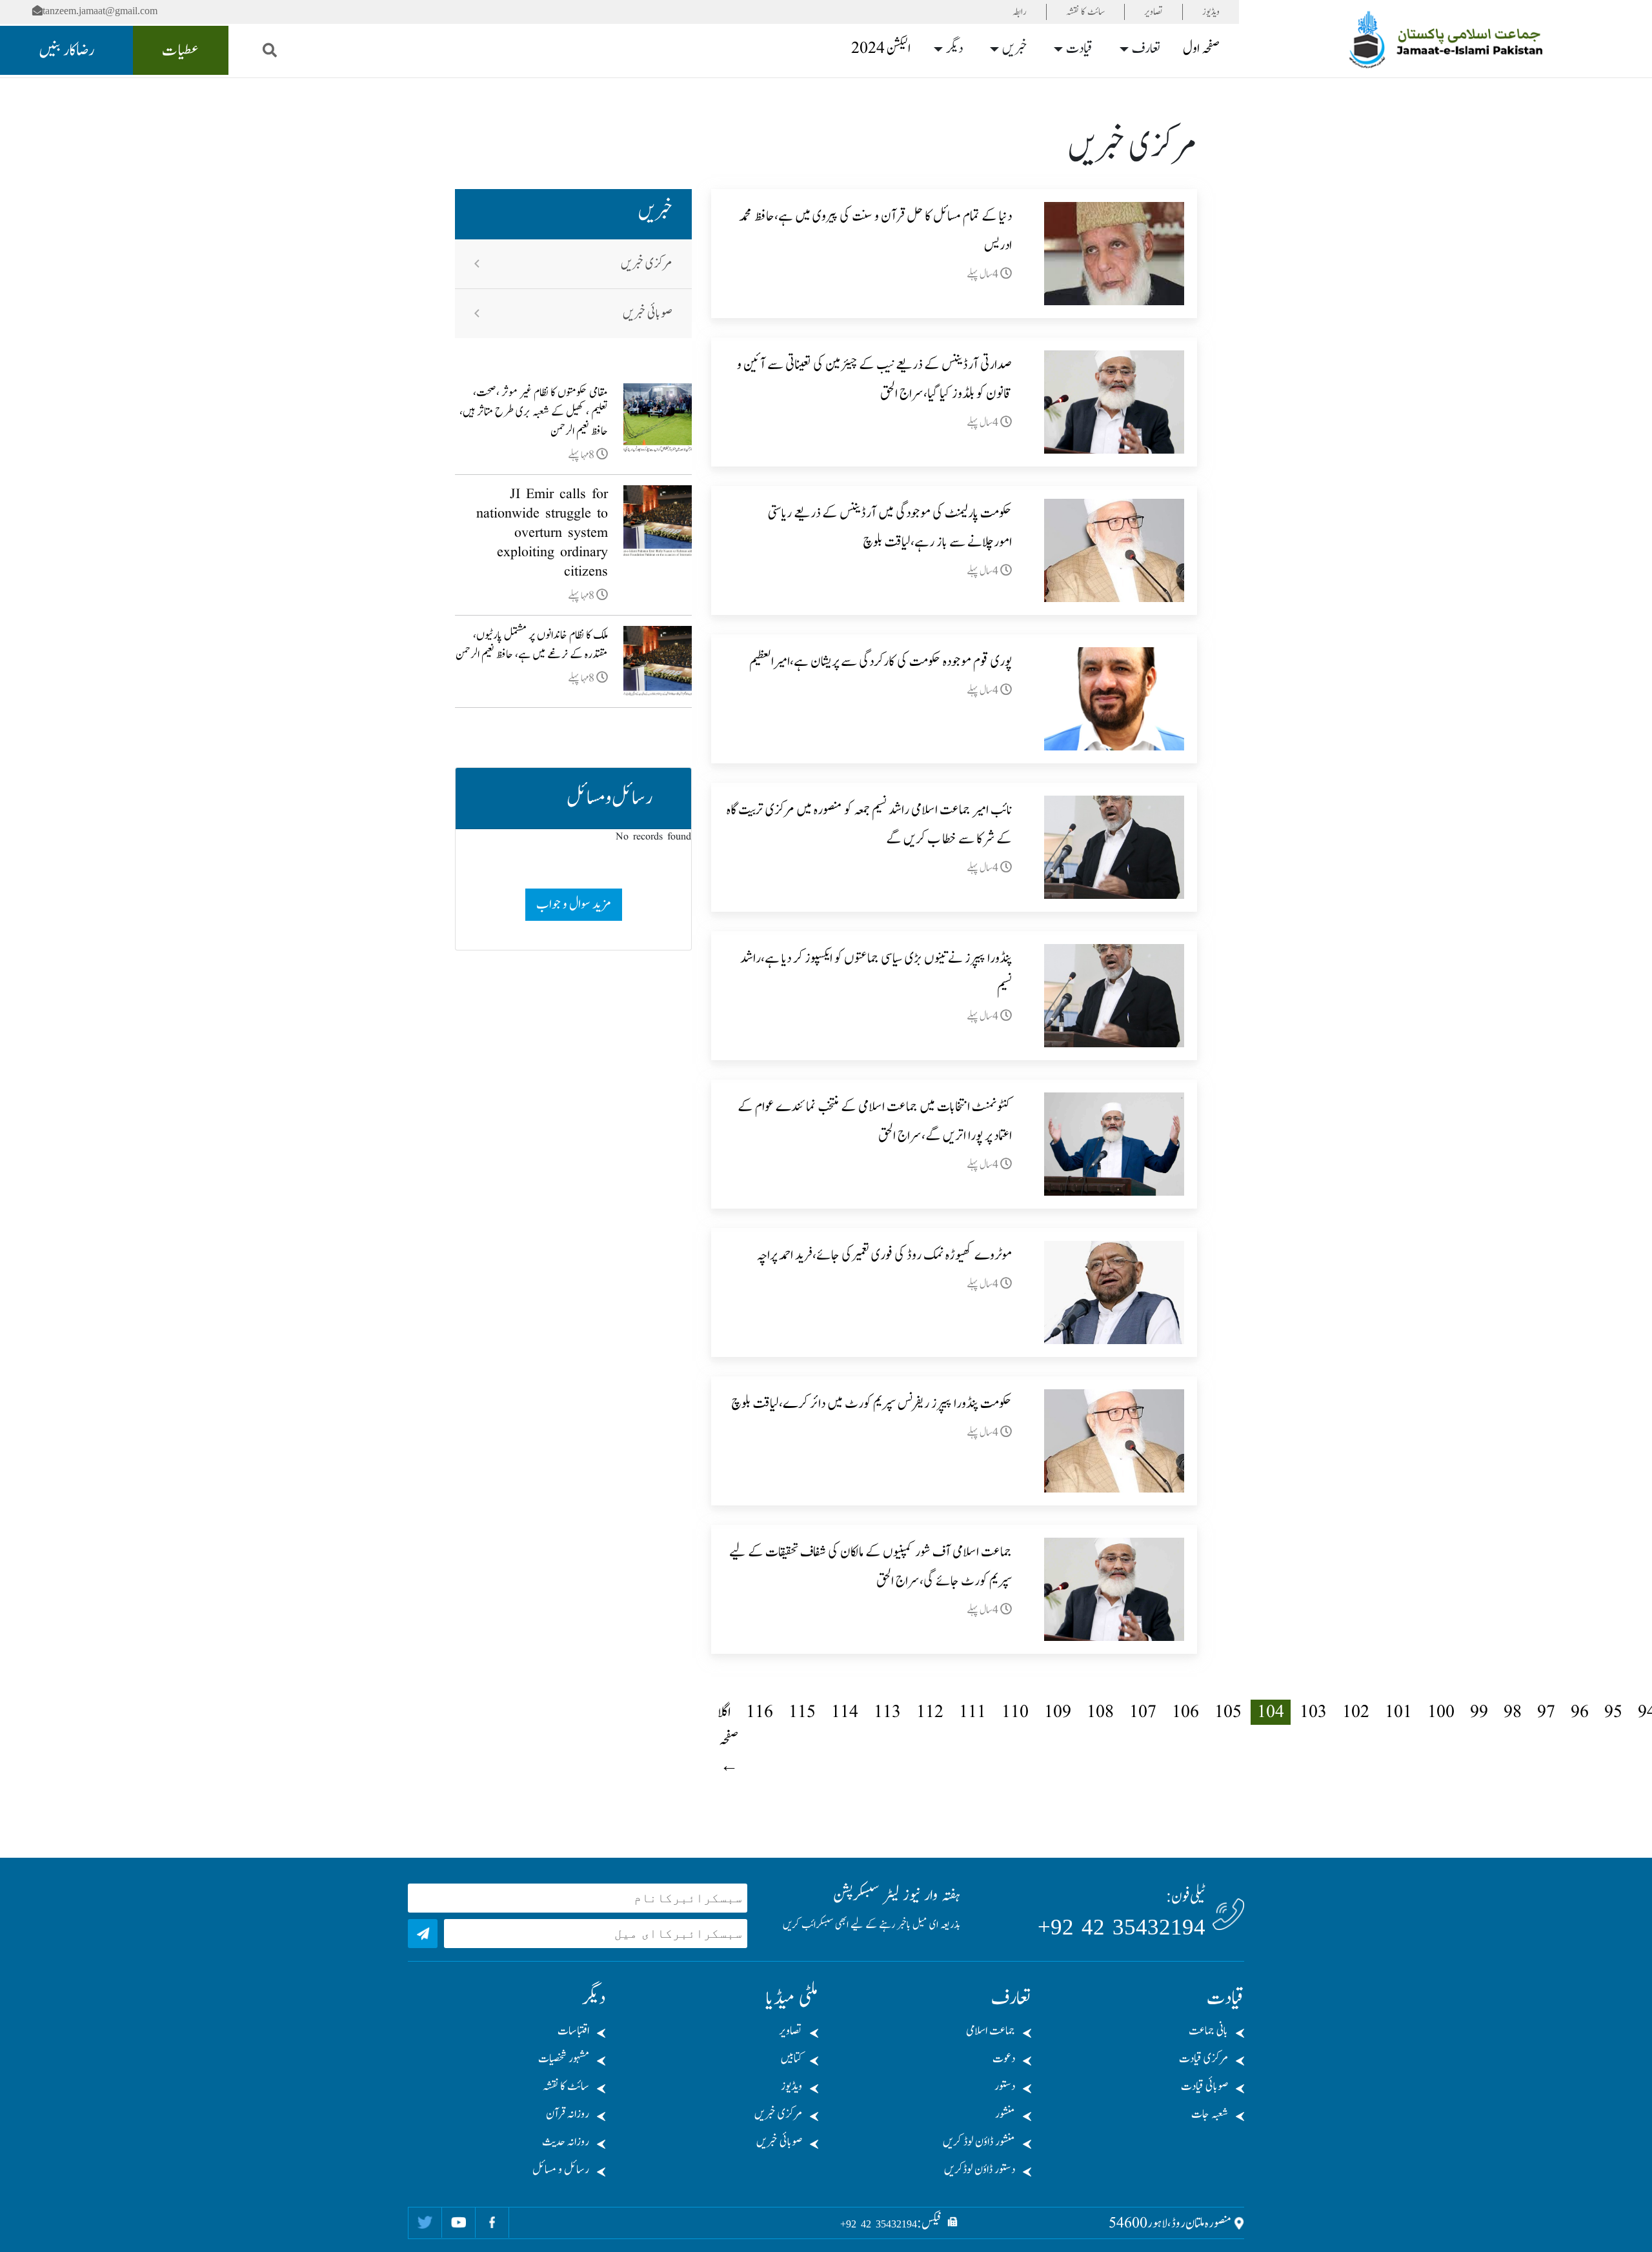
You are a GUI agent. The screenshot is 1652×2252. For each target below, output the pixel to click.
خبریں (1015, 48)
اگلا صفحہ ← (728, 1739)
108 (1100, 1712)
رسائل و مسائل (561, 2170)
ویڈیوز (1211, 12)
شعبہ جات (1210, 2114)
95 (1613, 1712)
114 (845, 1712)
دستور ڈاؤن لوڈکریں (980, 2170)
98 (1513, 1712)
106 (1185, 1712)
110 (1015, 1712)
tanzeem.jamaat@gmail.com (100, 11)
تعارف (1146, 48)
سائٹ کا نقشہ (1085, 12)
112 (930, 1712)
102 (1356, 1712)
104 (1271, 1712)
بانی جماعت (1208, 2031)
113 (887, 1712)
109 (1058, 1712)
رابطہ (1020, 12)
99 (1479, 1712)
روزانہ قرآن (568, 2114)
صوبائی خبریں (648, 314)
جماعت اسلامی (991, 2031)
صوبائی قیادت (1204, 2086)
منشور (1005, 2114)
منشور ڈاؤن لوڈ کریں (979, 2142)
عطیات (181, 50)
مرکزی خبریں (647, 264)
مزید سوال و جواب (573, 904)
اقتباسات (573, 2031)
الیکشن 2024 (881, 48)
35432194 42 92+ (1122, 1927)
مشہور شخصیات (564, 2059)
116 (760, 1712)
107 (1143, 1712)
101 (1398, 1712)
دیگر (954, 48)
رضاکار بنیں (66, 50)
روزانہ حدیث (566, 2142)
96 (1580, 1712)
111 (972, 1712)
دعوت (1004, 2059)
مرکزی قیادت (1204, 2059)
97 (1546, 1712)
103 (1313, 1712)
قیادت (1079, 48)
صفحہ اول (1201, 48)
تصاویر (1153, 12)
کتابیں (791, 2059)
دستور (1005, 2086)
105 (1228, 1712)
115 (802, 1712)
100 (1441, 1712)
